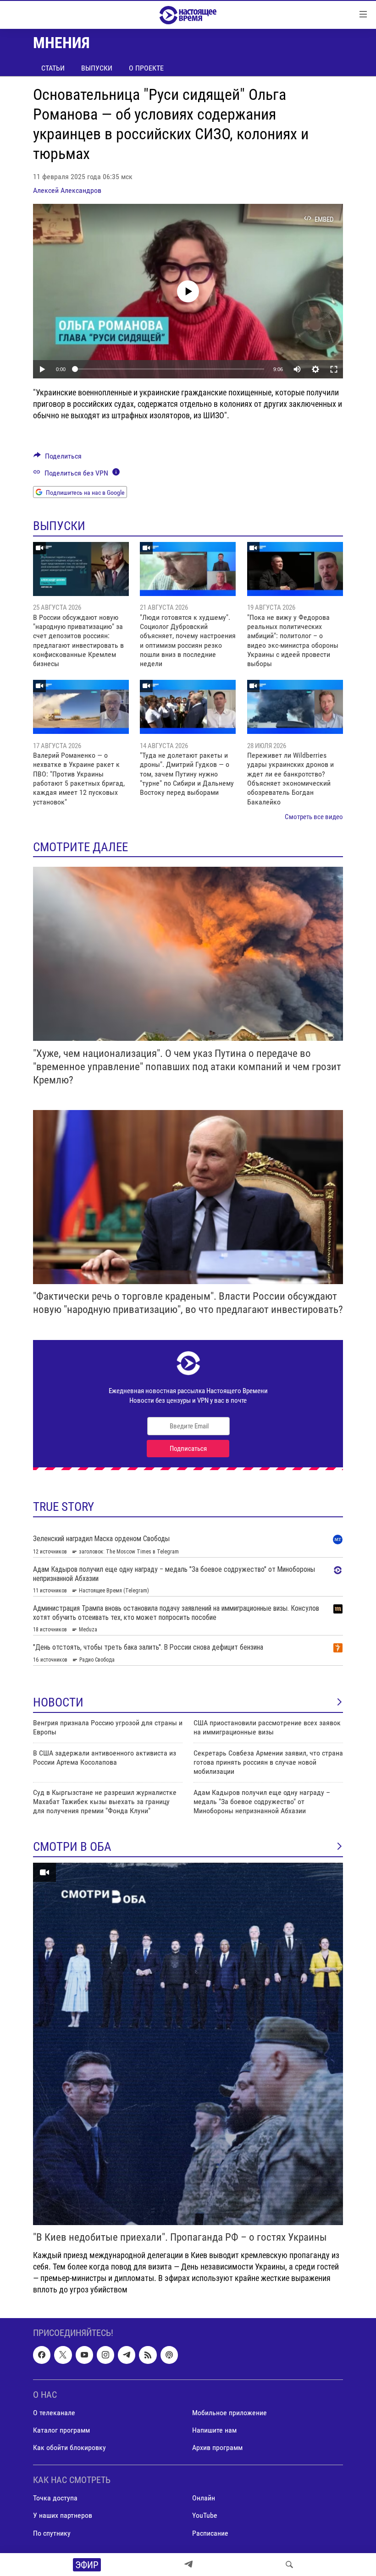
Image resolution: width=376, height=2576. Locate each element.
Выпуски (97, 68)
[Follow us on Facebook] (42, 2355)
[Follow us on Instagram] (105, 2355)
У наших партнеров (63, 2515)
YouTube (205, 2515)
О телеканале (54, 2413)
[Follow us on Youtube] (84, 2355)
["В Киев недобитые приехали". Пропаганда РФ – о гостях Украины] (188, 2044)
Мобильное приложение (229, 2413)
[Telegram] (188, 2565)
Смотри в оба (72, 1847)
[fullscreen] (334, 369)
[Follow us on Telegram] (127, 2355)
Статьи (53, 68)
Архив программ (217, 2447)
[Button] (58, 458)
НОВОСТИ (58, 1702)
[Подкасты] (169, 2355)
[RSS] (148, 2355)
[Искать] (289, 2565)
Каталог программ (61, 2430)
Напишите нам (214, 2430)
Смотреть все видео (314, 817)
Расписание (210, 2533)
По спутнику (52, 2533)
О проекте (146, 68)
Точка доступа (55, 2498)
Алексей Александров (67, 190)
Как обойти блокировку (69, 2447)
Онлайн (204, 2498)
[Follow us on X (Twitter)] (63, 2355)
